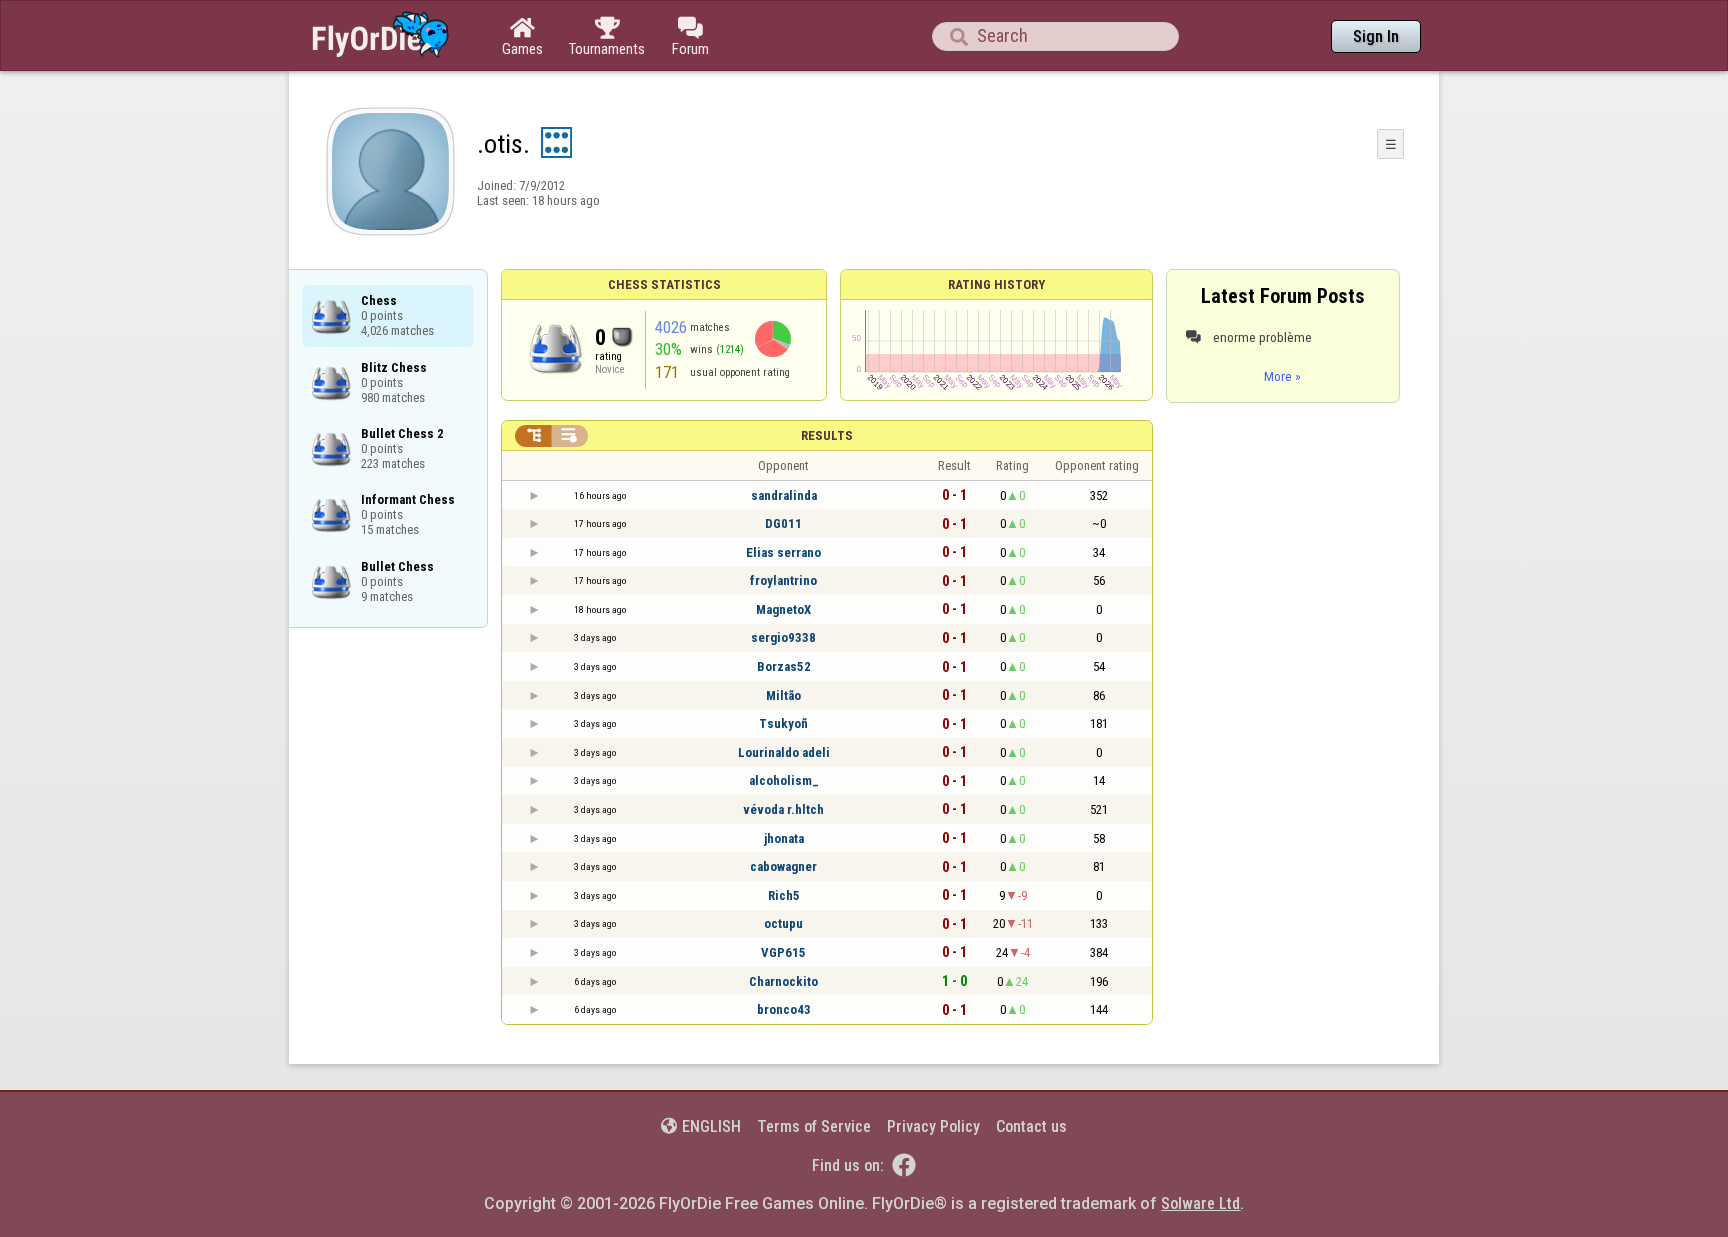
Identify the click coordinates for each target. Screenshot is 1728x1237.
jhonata (784, 838)
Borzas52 (784, 666)
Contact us (1031, 1126)
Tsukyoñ (783, 723)
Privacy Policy (933, 1126)
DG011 (783, 523)
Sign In (1376, 36)
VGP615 (783, 952)
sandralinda (784, 495)
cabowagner (783, 866)
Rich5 (784, 895)
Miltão (783, 695)
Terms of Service (814, 1126)
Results (827, 435)
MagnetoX (783, 609)
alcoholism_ (784, 780)
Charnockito (783, 981)
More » (1282, 376)
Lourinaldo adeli (784, 752)
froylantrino (783, 580)
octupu (783, 923)
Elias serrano (783, 552)
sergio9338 (783, 637)
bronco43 (784, 1009)
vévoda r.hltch (783, 809)
